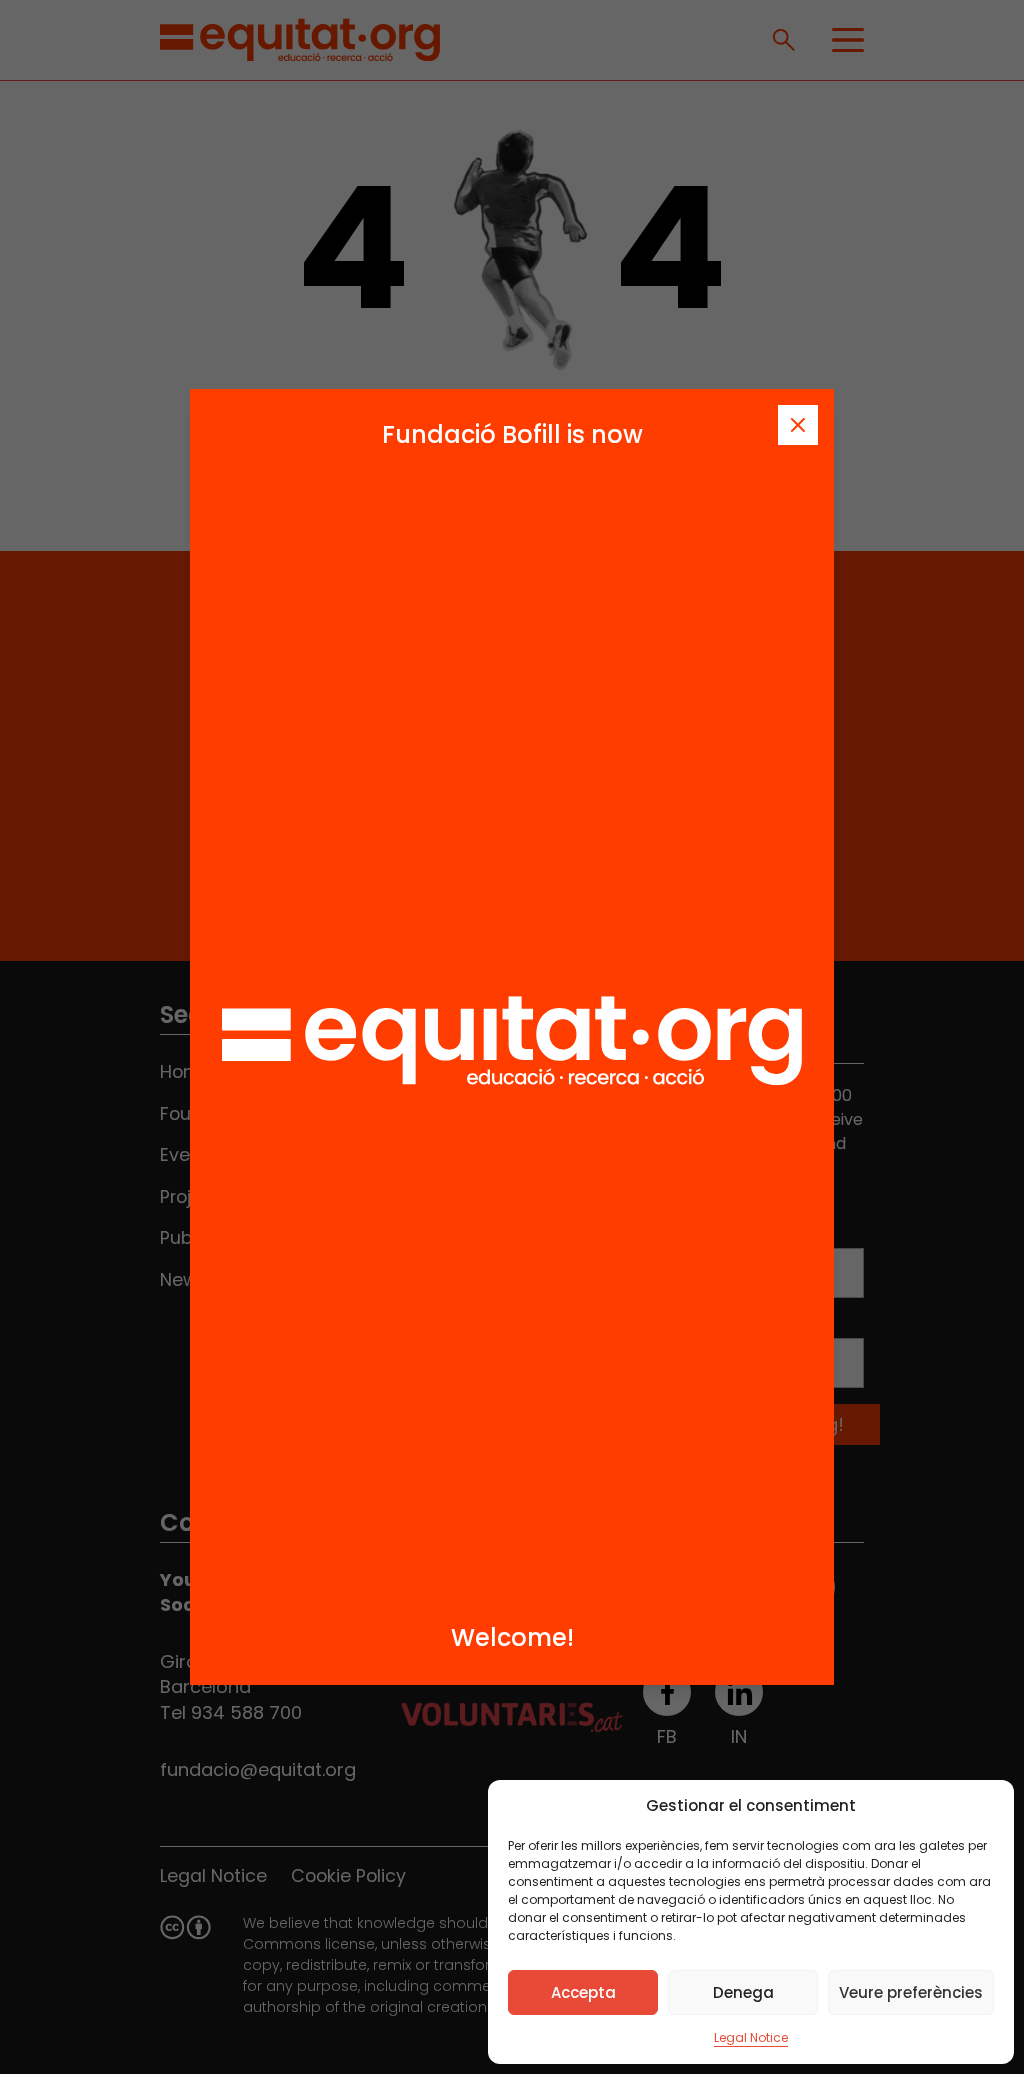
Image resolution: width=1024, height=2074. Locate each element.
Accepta (583, 1992)
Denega (743, 1992)
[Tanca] (798, 425)
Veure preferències (911, 1992)
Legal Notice (751, 2037)
